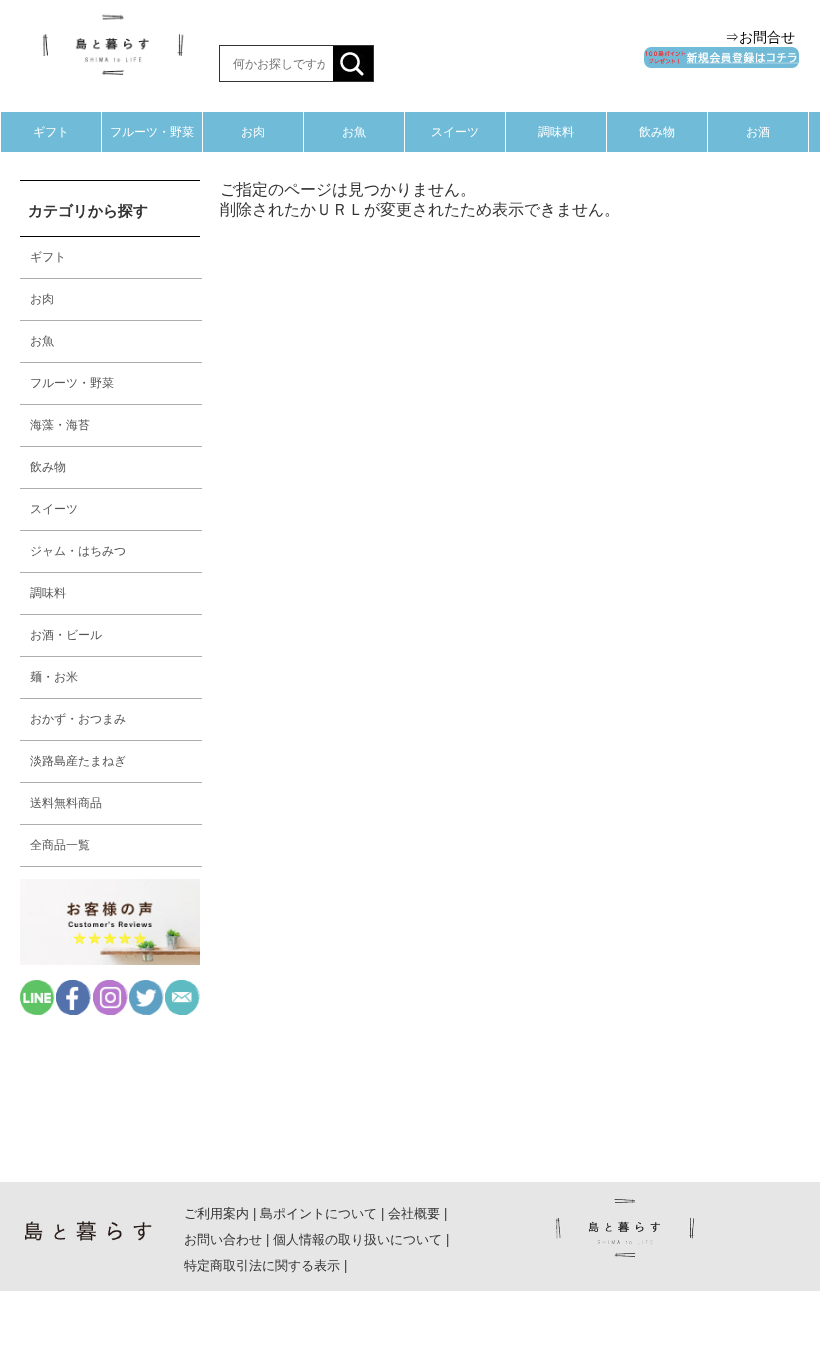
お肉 (253, 132)
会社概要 (414, 1213)
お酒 (758, 132)
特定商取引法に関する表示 (262, 1265)
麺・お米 (54, 677)
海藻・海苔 (60, 425)
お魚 (354, 132)
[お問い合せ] (182, 1009)
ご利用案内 (216, 1213)
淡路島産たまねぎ (78, 761)
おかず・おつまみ (78, 719)
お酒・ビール (66, 635)
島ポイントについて (318, 1213)
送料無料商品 (66, 803)
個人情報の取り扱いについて (357, 1239)
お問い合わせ (223, 1239)
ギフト (51, 132)
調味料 (556, 132)
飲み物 (657, 132)
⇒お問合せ (760, 37)
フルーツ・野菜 (152, 132)
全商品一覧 (60, 845)
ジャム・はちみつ (78, 551)
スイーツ (455, 132)
